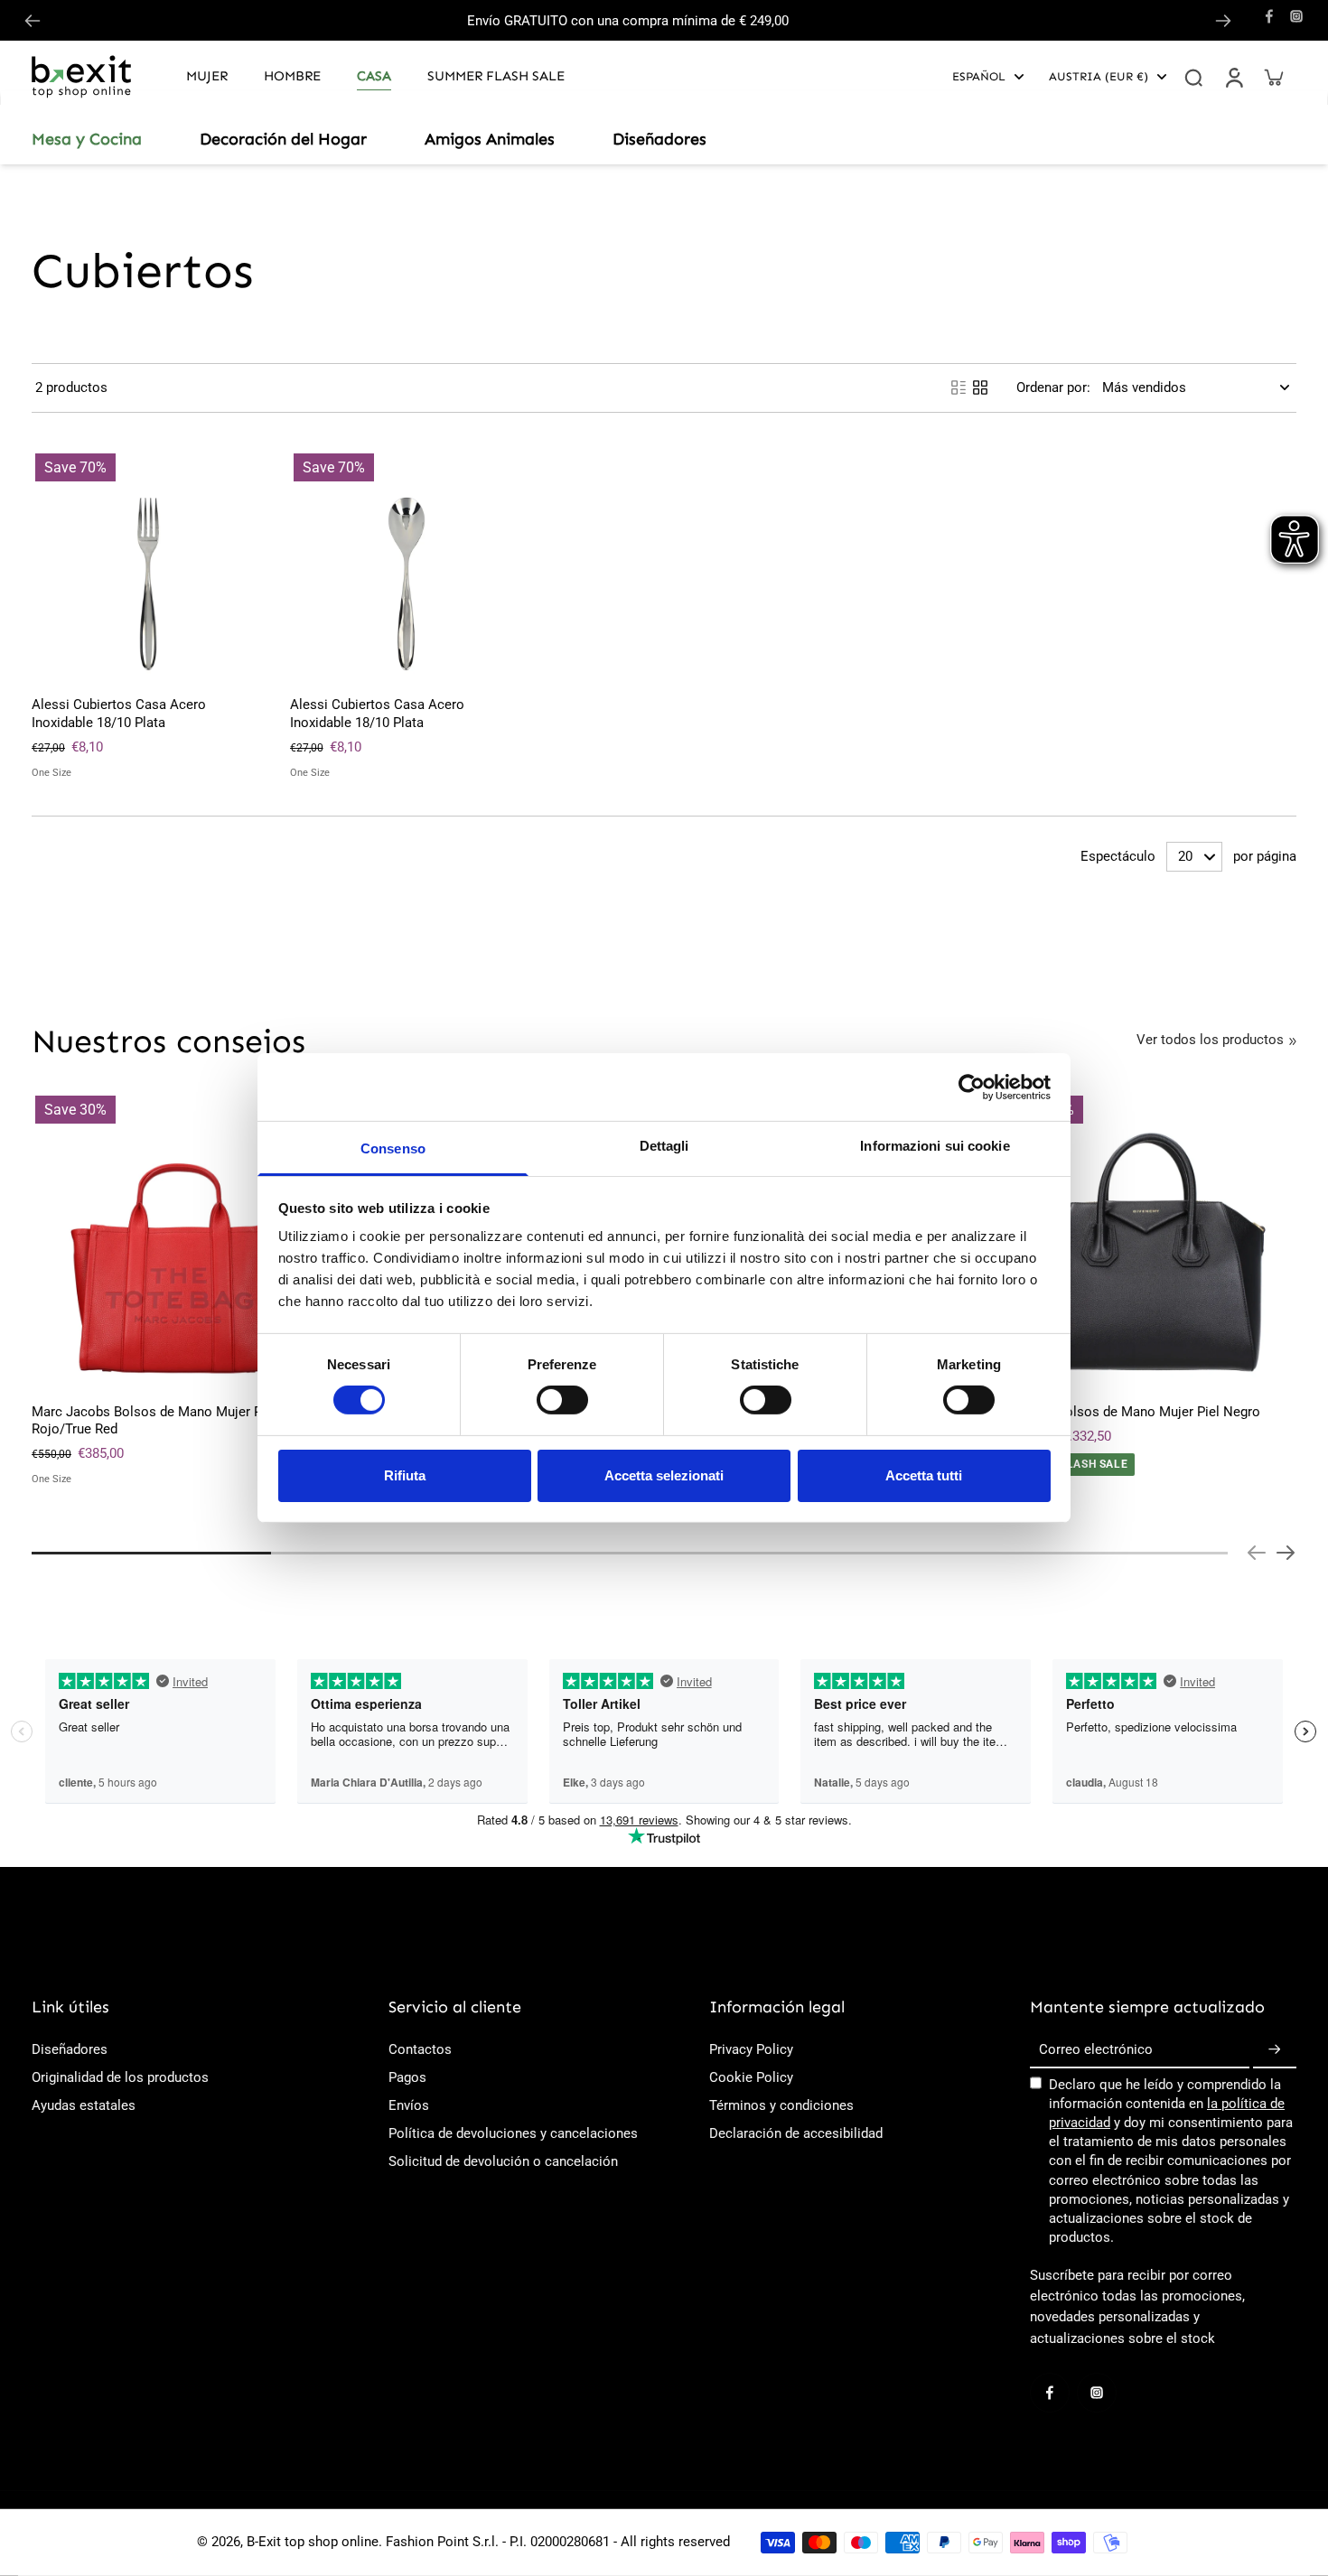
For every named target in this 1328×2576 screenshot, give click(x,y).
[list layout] (959, 387)
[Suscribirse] (1275, 2050)
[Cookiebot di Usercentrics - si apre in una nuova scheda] (972, 1087)
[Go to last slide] (33, 21)
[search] (1193, 77)
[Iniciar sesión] (1233, 77)
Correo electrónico (1096, 2049)
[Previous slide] (1257, 1553)
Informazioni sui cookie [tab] (935, 1146)
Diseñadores (70, 2049)
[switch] (562, 1400)
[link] (1293, 1041)
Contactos (420, 2049)
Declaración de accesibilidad (796, 2133)
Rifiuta (405, 1475)
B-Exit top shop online (313, 2542)
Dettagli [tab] (664, 1146)
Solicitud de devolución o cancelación (503, 2161)
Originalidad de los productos (120, 2077)
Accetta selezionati (664, 1475)
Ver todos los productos (1210, 1040)
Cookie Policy (751, 2077)
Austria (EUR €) (1099, 76)
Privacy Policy (751, 2049)
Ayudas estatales (84, 2105)
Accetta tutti (924, 1475)
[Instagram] (1296, 16)
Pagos (407, 2077)
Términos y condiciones (781, 2105)
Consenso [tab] (393, 1148)
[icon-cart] (1273, 77)
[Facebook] (1269, 16)
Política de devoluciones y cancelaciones (513, 2133)
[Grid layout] (980, 387)
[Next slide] (1223, 21)
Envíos (409, 2105)
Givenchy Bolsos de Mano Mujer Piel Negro (1130, 1412)
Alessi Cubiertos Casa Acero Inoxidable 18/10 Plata (119, 713)
